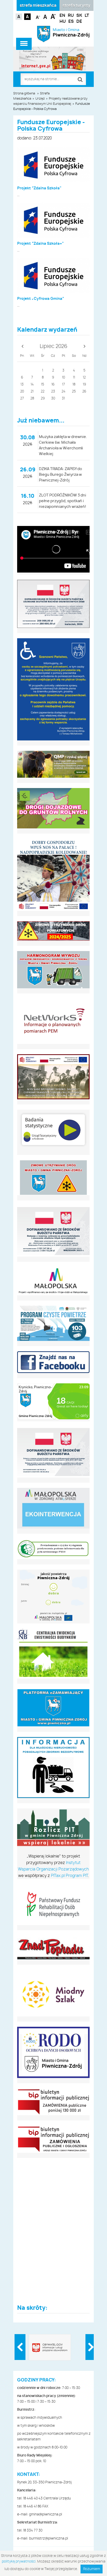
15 (43, 385)
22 (43, 392)
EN (62, 16)
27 (22, 399)
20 (22, 392)
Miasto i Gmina (71, 33)
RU (71, 16)
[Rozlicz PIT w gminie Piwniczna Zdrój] (53, 1828)
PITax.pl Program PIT (69, 1876)
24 (63, 392)
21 (32, 392)
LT (87, 16)
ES (71, 21)
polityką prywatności (19, 2562)
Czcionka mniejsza (38, 16)
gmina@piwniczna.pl (46, 2515)
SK (79, 16)
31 (63, 399)
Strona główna (24, 93)
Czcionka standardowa (46, 16)
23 (53, 392)
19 (84, 385)
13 (22, 385)
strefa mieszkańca (38, 6)
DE (79, 21)
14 (32, 385)
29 (43, 399)
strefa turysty (76, 6)
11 (74, 378)
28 (32, 399)
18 (74, 385)
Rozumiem (92, 2569)
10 (63, 378)
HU (63, 21)
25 (74, 392)
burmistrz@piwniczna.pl (49, 2539)
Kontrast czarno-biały (27, 17)
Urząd (40, 99)
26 (84, 392)
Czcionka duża (53, 16)
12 (84, 378)
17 (63, 385)
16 (53, 385)
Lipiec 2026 (53, 346)
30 (53, 399)
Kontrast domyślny (19, 17)
